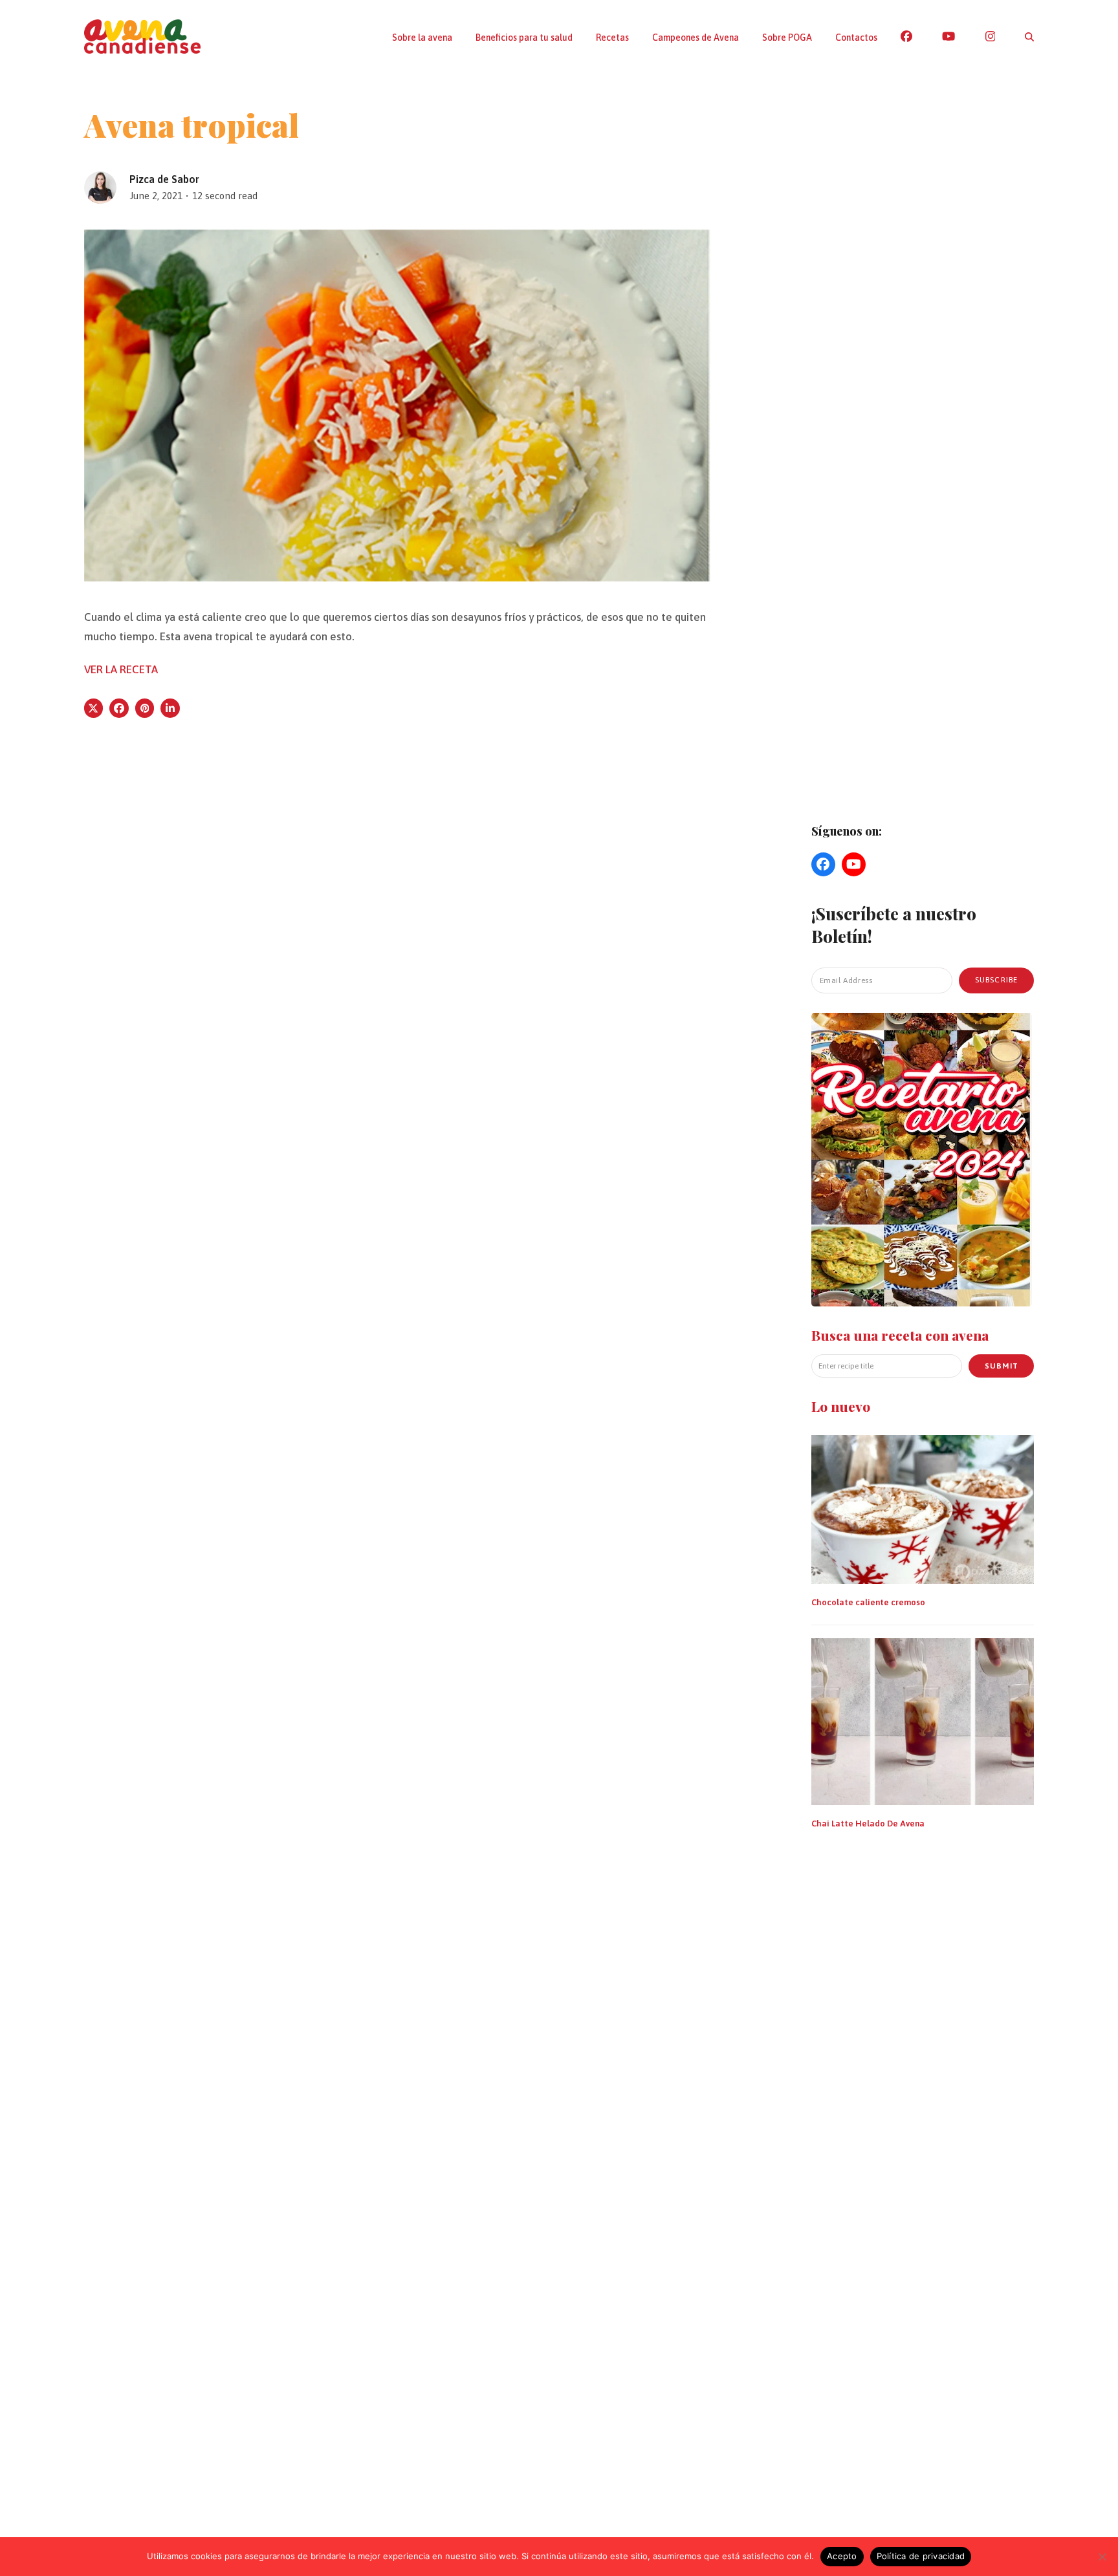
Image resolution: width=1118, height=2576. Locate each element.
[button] (1029, 37)
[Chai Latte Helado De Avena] (923, 1720)
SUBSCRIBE (997, 980)
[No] (1102, 2557)
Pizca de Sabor (164, 179)
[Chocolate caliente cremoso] (923, 1508)
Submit (1002, 1365)
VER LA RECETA (121, 669)
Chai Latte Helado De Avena (868, 1823)
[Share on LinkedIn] (170, 708)
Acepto (842, 2556)
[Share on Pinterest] (145, 708)
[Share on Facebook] (119, 708)
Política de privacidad (921, 2556)
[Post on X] (94, 708)
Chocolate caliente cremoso (868, 1602)
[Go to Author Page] (100, 186)
